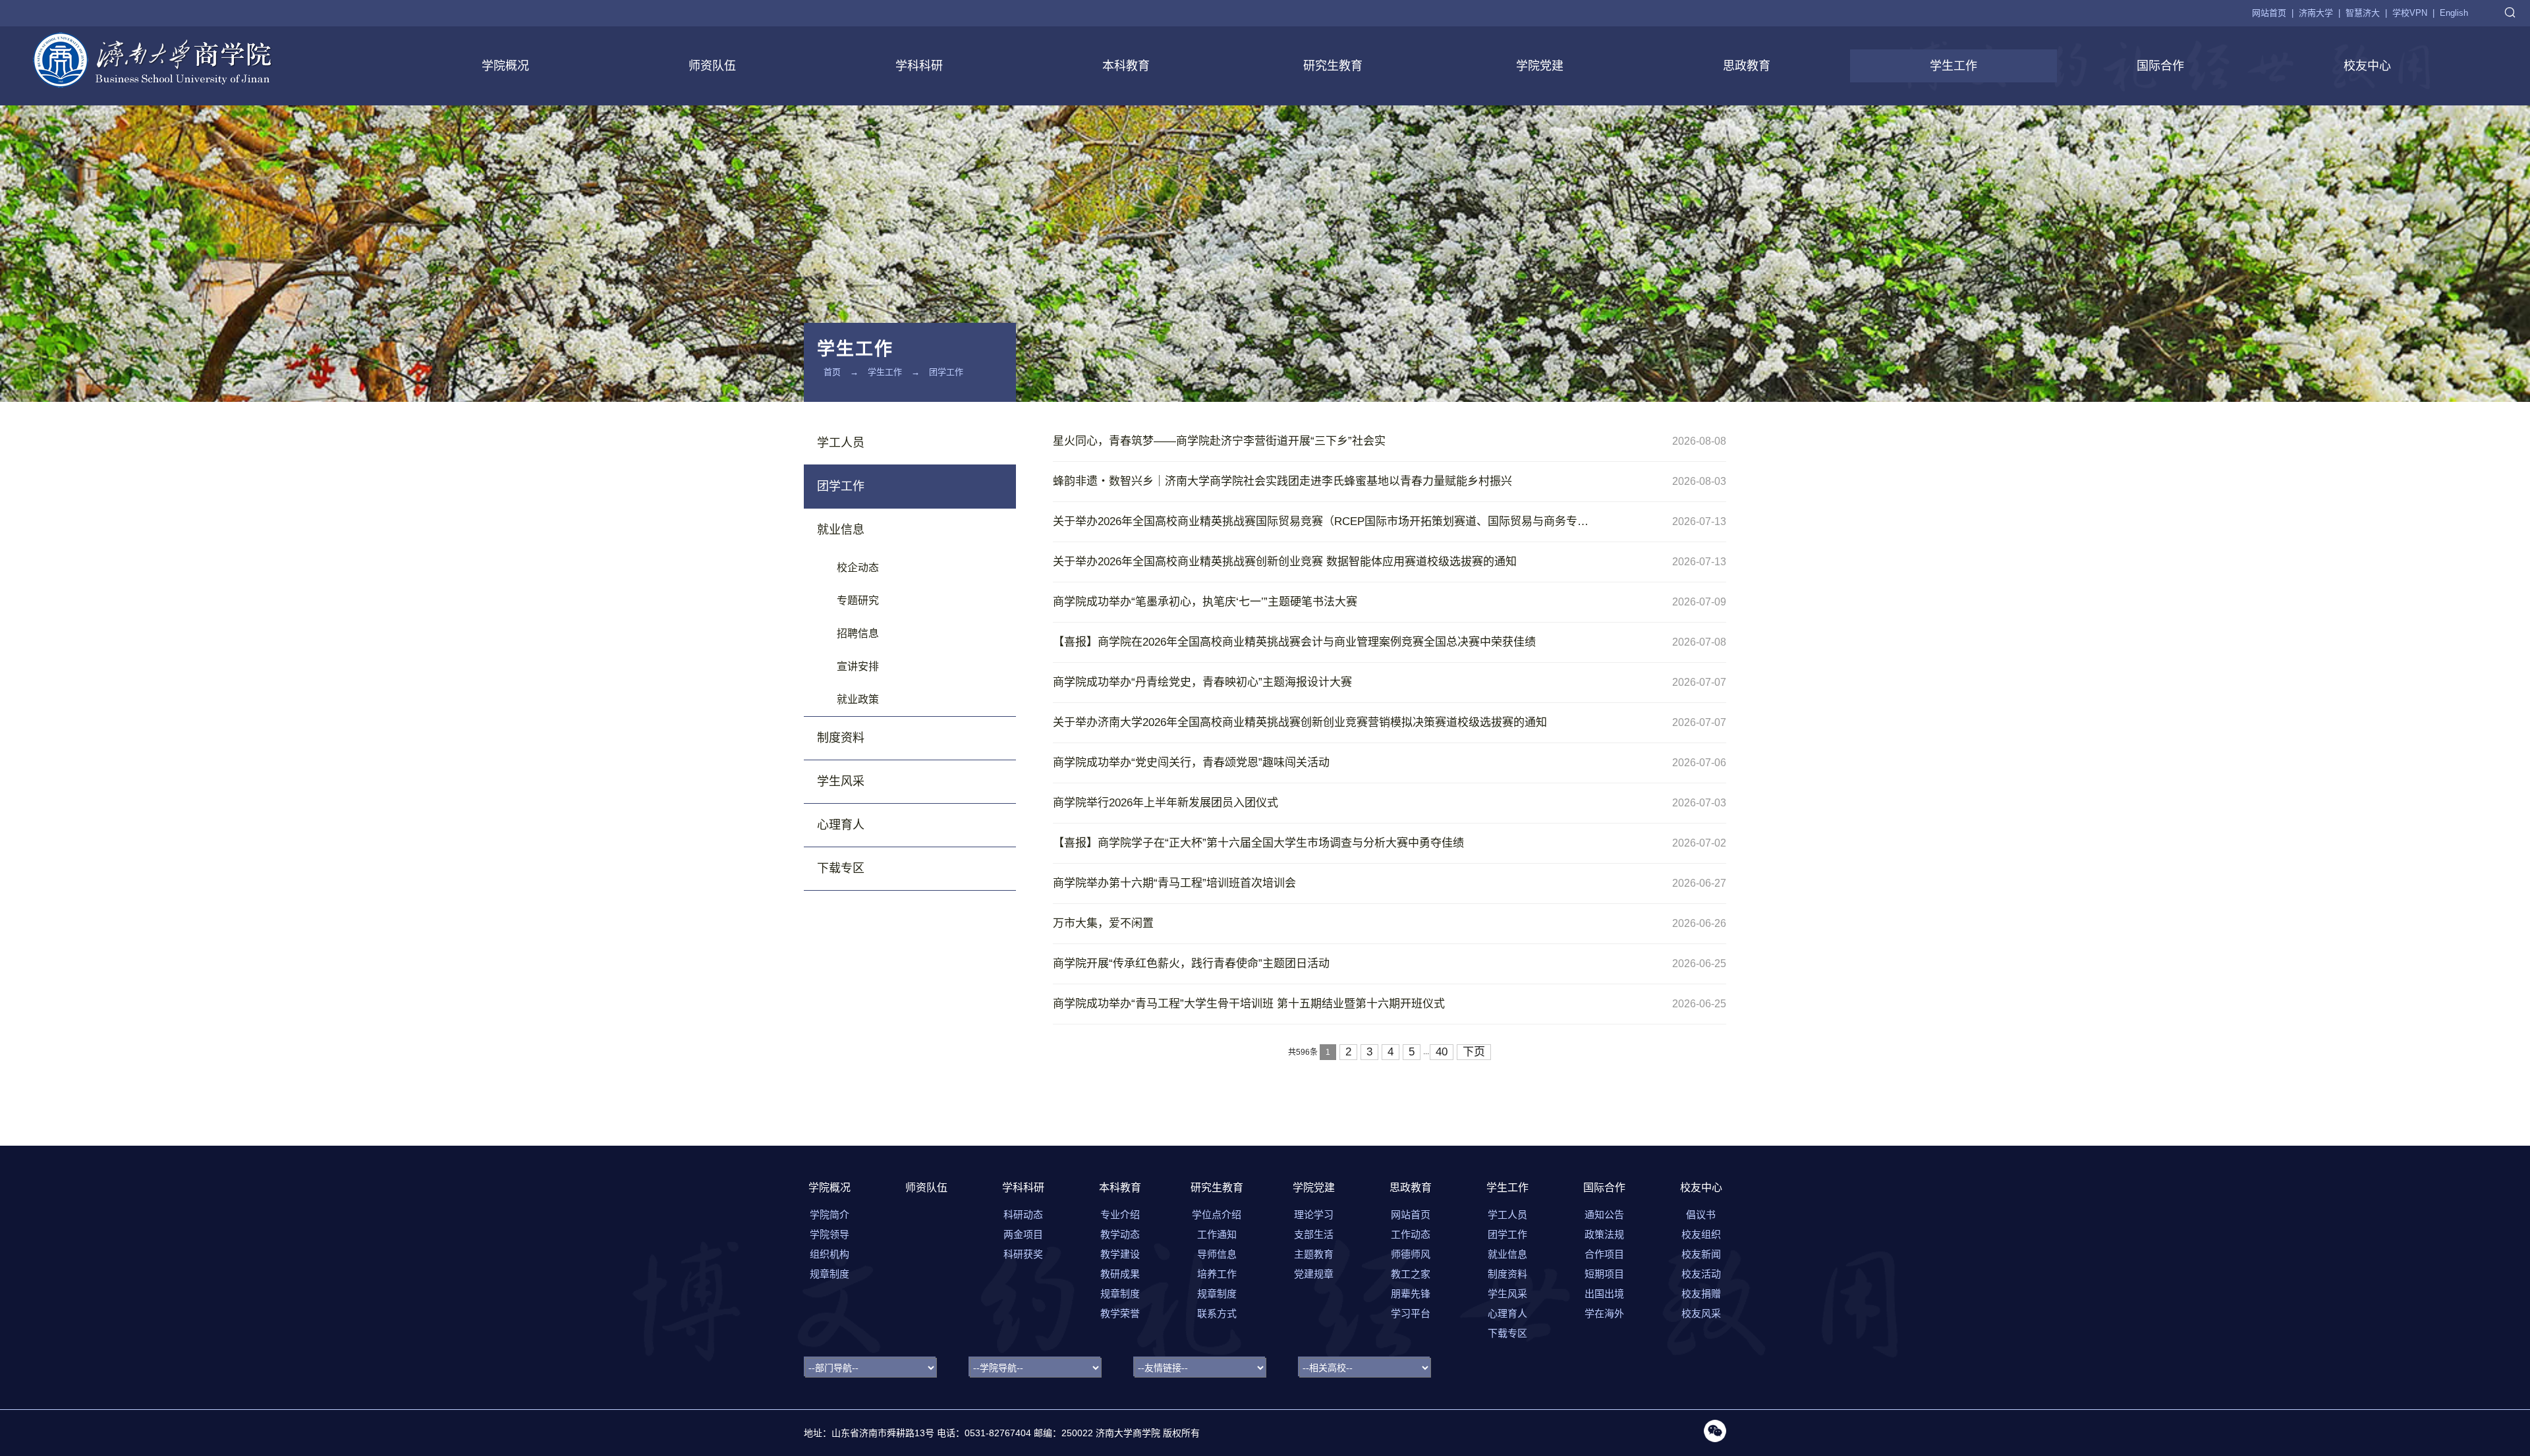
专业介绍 (1120, 1215)
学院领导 (829, 1234)
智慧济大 (2363, 13)
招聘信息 (858, 633)
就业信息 (841, 530)
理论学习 (1314, 1215)
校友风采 (1701, 1313)
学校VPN (2410, 13)
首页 (832, 372)
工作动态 (1411, 1234)
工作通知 (1217, 1234)
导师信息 (1217, 1254)
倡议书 (1701, 1215)
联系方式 (1217, 1313)
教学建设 (1120, 1254)
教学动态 (1120, 1234)
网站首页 (2269, 13)
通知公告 (1604, 1215)
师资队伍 (712, 66)
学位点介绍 (1217, 1215)
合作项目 (1604, 1254)
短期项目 (1604, 1274)
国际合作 (2160, 66)
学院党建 (1540, 66)
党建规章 (1314, 1274)
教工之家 (1411, 1274)
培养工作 (1217, 1274)
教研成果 (1120, 1274)
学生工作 (1954, 66)
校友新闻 (1701, 1254)
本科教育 (1126, 66)
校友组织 (1701, 1234)
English (2454, 13)
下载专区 (841, 868)
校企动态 (858, 568)
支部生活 (1314, 1234)
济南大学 (2316, 13)
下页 (1474, 1052)
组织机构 (829, 1254)
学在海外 (1604, 1313)
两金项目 (1023, 1234)
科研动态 (1023, 1215)
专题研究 (858, 601)
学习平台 (1411, 1313)
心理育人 (841, 825)
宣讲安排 (858, 666)
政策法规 (1604, 1234)
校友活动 (1701, 1274)
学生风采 (841, 781)
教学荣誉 (1120, 1313)
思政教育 (1747, 66)
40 (1442, 1052)
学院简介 (829, 1215)
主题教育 (1314, 1254)
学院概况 (505, 66)
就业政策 (858, 699)
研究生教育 (1333, 66)
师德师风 (1411, 1254)
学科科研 (919, 66)
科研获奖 (1023, 1254)
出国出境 (1604, 1294)
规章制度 (829, 1274)
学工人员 (841, 443)
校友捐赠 (1701, 1294)
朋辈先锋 (1411, 1294)
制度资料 (841, 738)
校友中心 (2367, 66)
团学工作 (946, 372)
